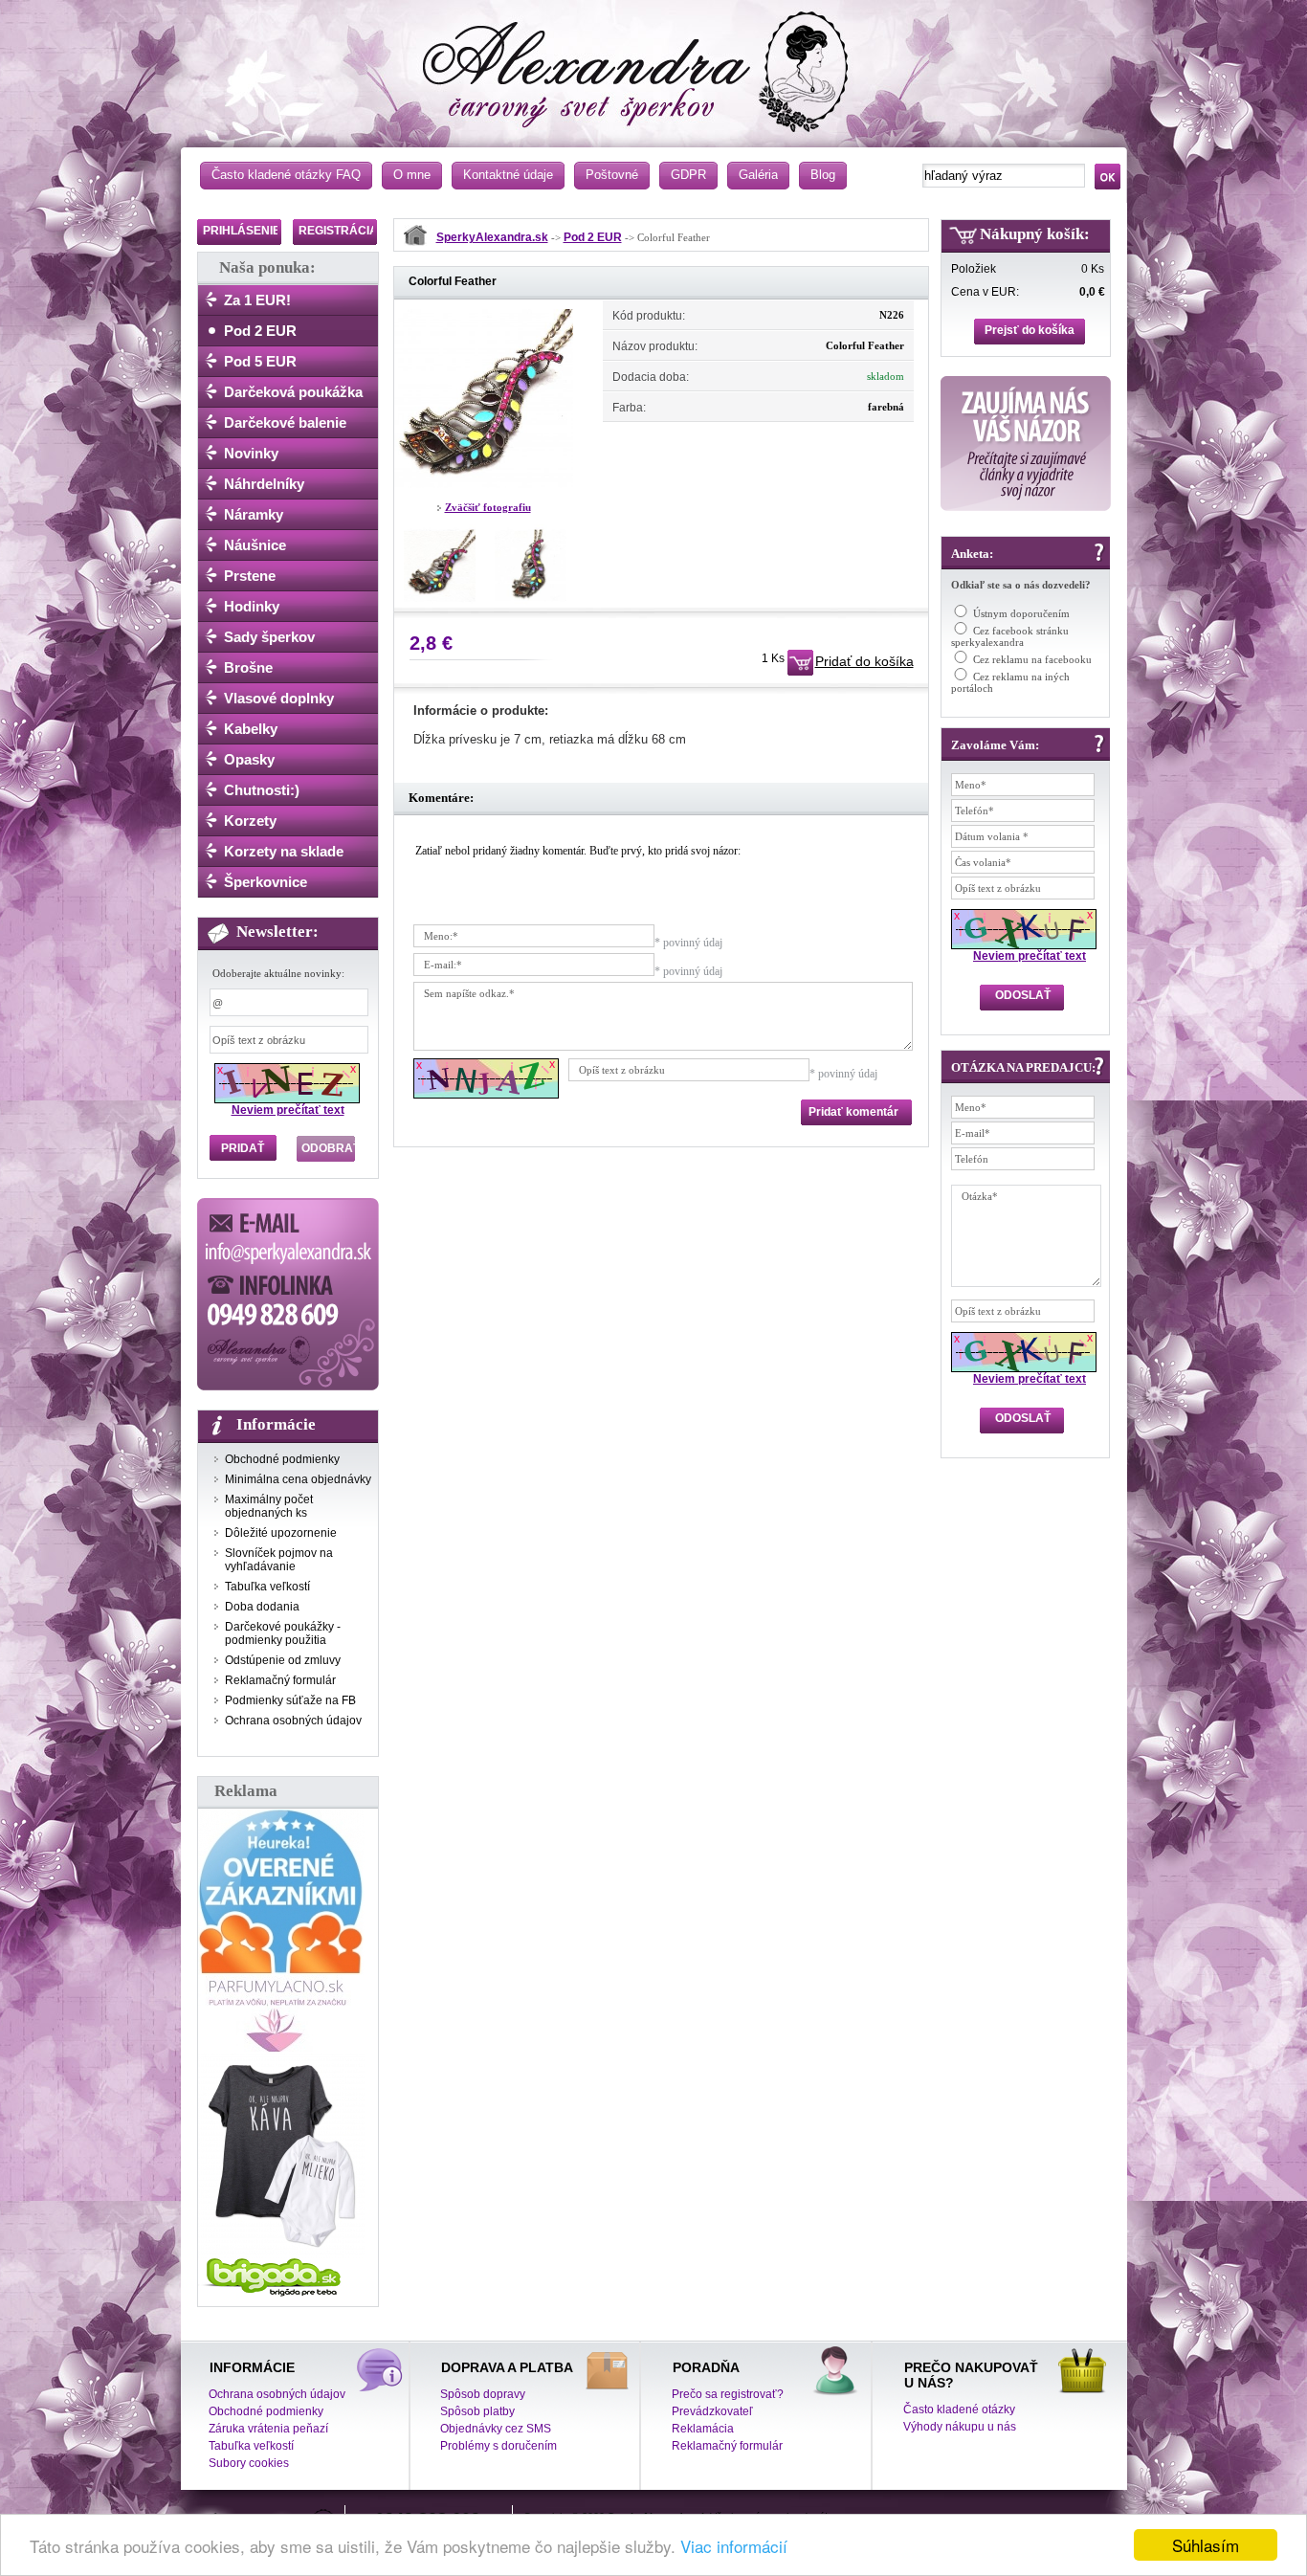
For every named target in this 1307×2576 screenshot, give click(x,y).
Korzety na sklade (284, 851)
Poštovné (612, 175)
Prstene (250, 576)
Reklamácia (703, 2429)
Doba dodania (262, 1607)
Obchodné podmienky (282, 1459)
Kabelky (251, 729)
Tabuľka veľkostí (267, 1587)
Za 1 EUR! (257, 300)
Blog (823, 175)
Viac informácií (734, 2546)
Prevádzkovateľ (712, 2411)
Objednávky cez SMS (496, 2429)
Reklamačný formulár (280, 1680)
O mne (412, 175)
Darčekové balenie (285, 422)
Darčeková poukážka (293, 392)
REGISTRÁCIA (338, 231)
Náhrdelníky (264, 484)
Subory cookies (249, 2463)
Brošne (248, 667)
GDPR (688, 175)
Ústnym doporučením (1021, 613)
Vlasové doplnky (279, 698)
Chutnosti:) (262, 790)
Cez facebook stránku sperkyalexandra (1010, 636)
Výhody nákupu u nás (960, 2427)
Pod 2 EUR (260, 331)
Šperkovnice (266, 882)
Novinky (251, 453)
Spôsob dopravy (483, 2394)
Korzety (250, 821)
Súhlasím (1206, 2545)
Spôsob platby (477, 2411)
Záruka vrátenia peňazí (268, 2429)
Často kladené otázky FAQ (286, 175)
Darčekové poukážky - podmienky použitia (283, 1633)
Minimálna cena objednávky (298, 1479)
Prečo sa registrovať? (728, 2394)
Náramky (254, 514)
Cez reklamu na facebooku (1032, 659)
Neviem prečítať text (288, 1110)
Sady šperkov (269, 637)
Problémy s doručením (498, 2446)
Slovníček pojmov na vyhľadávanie (279, 1560)
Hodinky (252, 606)
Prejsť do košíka (1030, 330)
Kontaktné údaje (508, 175)
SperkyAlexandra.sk (492, 237)
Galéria (758, 175)
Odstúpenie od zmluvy (283, 1660)
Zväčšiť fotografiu (488, 507)
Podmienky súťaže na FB (290, 1700)
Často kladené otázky (959, 2409)
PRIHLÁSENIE (242, 231)
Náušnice (255, 545)
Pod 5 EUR (260, 361)
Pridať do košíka (864, 661)
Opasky (249, 759)
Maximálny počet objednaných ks (269, 1506)
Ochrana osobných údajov (293, 1721)
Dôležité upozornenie (281, 1533)
